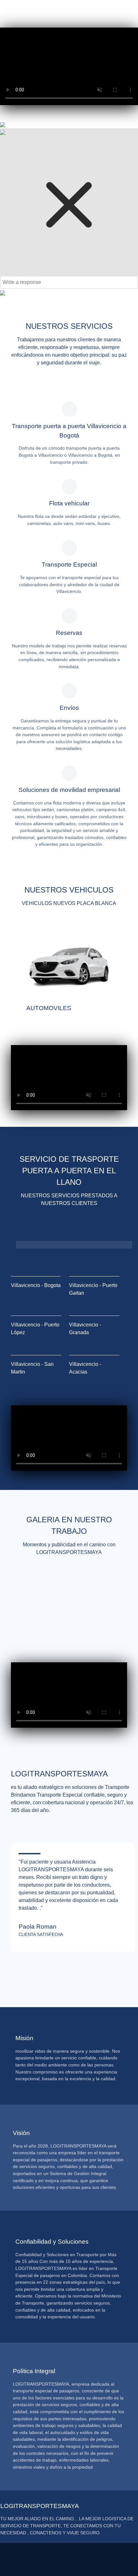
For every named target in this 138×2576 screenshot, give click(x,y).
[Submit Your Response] (3, 292)
